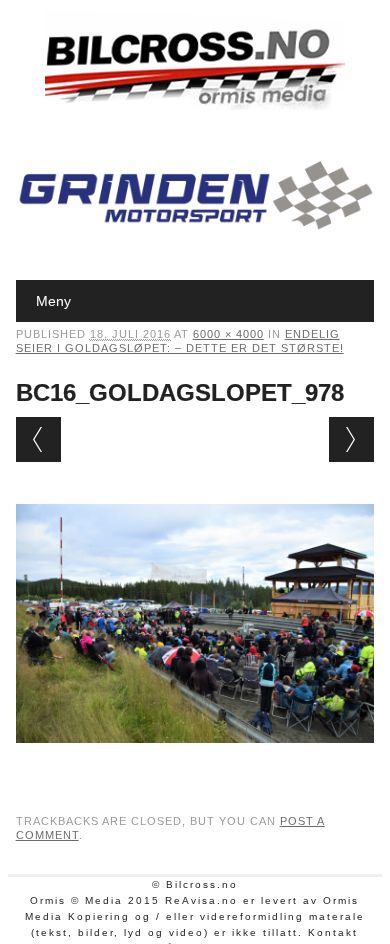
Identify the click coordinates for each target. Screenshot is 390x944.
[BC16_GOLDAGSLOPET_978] (195, 762)
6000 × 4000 (228, 334)
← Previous (38, 439)
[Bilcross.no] (195, 105)
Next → (351, 439)
